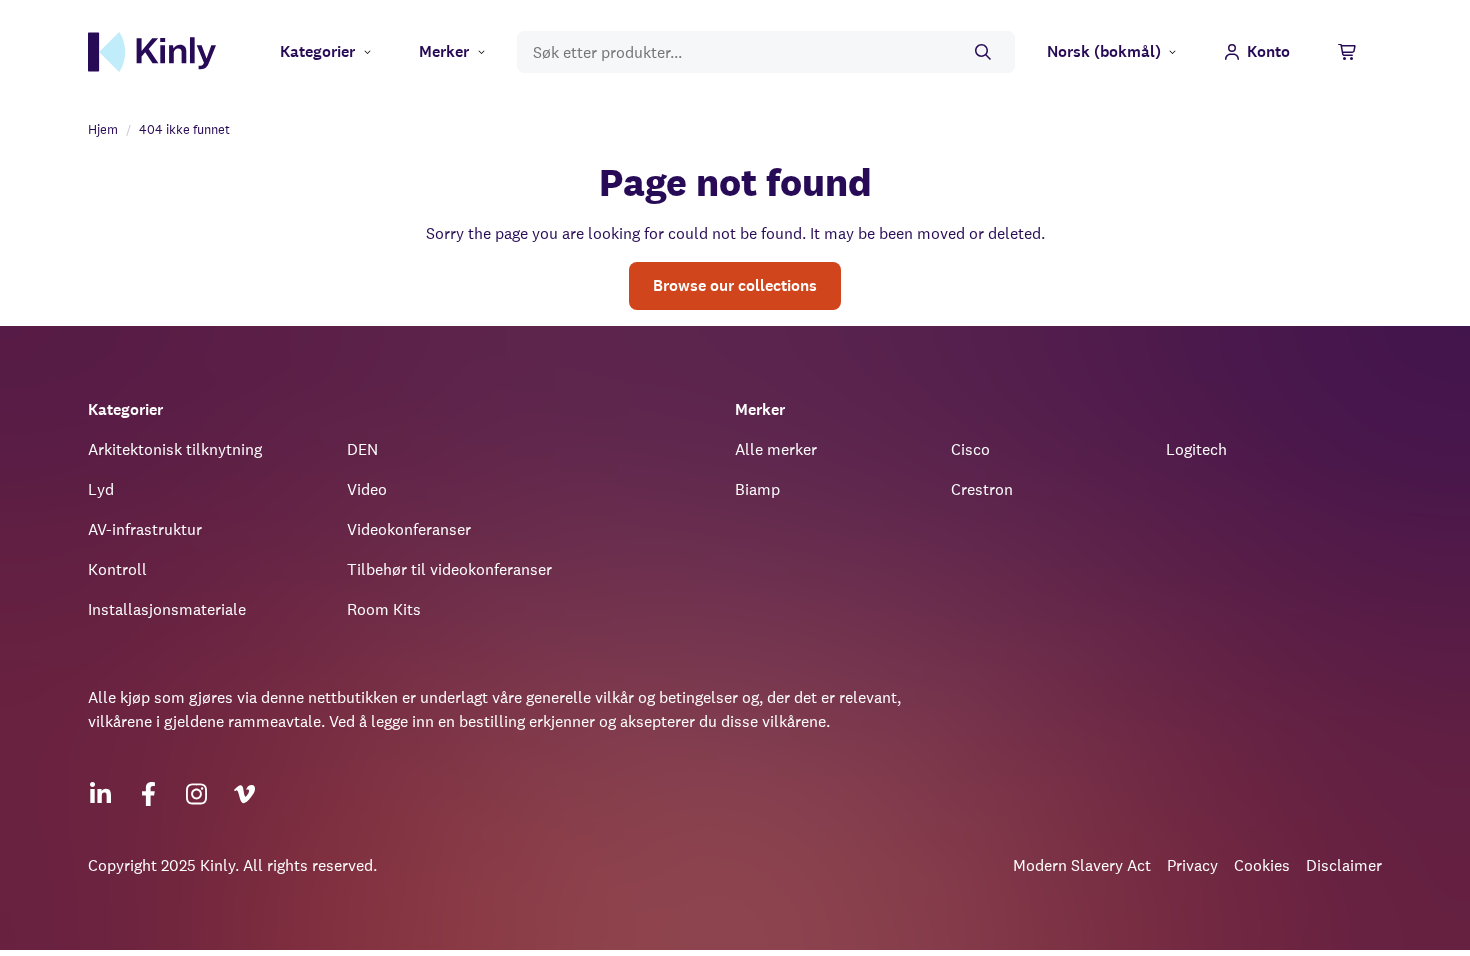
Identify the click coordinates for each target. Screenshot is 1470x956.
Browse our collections (735, 285)
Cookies (1262, 865)
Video (367, 489)
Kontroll (117, 569)
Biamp (757, 489)
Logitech (1196, 449)
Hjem (103, 129)
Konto (1268, 51)
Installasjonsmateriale (167, 609)
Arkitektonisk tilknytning (175, 449)
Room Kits (384, 609)
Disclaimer (1344, 865)
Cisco (970, 449)
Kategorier (317, 51)
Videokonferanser (409, 529)
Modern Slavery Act (1082, 865)
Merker (444, 51)
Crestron (982, 489)
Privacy (1192, 865)
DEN (362, 449)
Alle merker (776, 449)
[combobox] (766, 52)
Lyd (101, 489)
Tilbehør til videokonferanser (449, 569)
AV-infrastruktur (145, 529)
